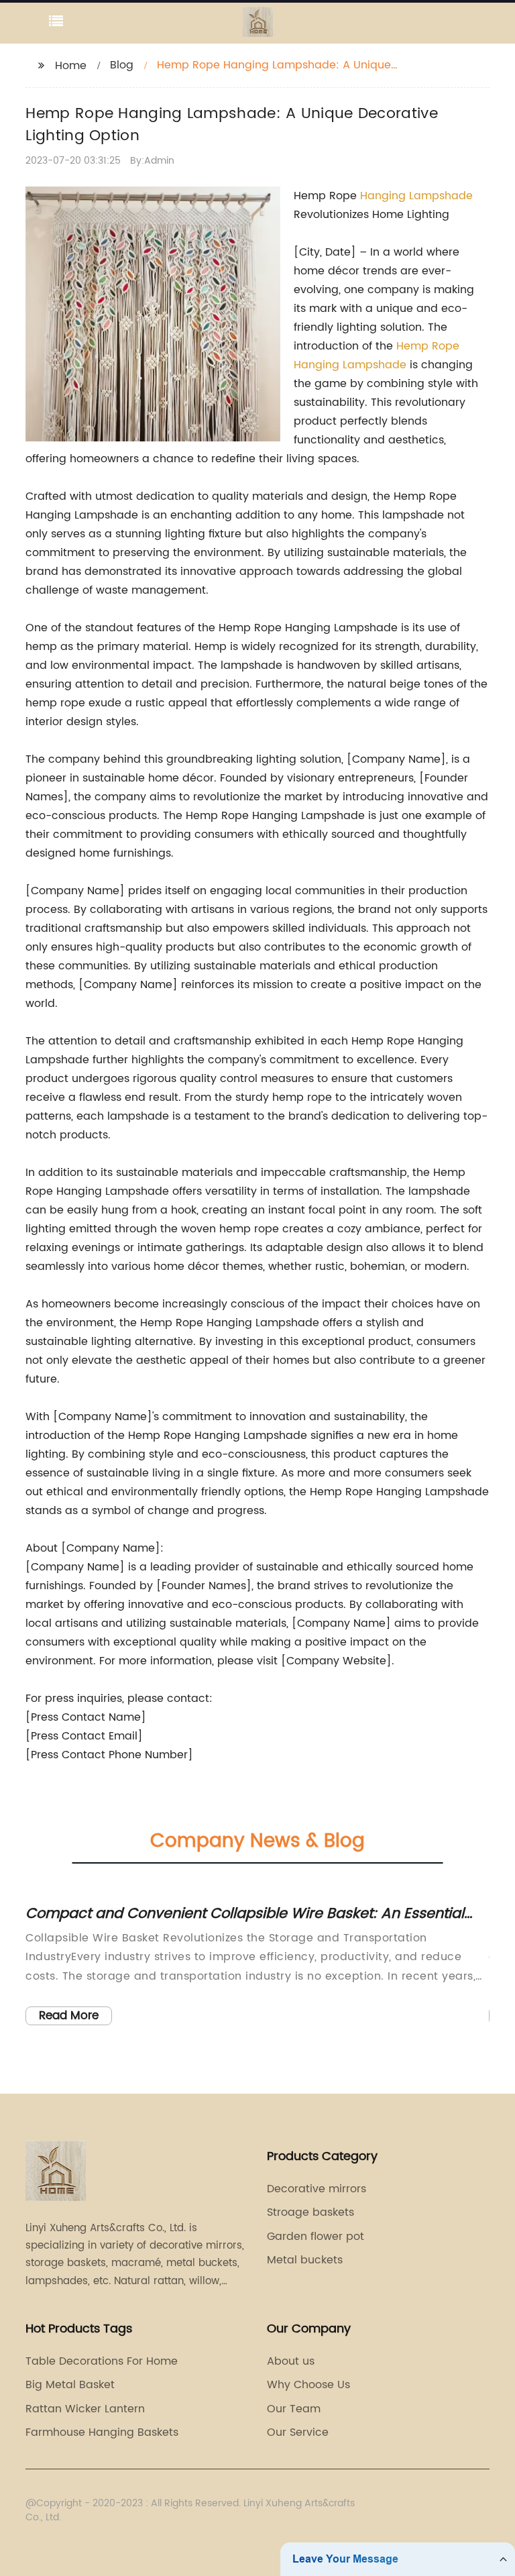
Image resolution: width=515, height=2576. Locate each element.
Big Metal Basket (70, 2385)
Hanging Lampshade (416, 196)
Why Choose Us (308, 2385)
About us (291, 2361)
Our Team (294, 2409)
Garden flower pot (316, 2237)
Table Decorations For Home (102, 2361)
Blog (122, 65)
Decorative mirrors (317, 2189)
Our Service (298, 2432)
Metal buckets (305, 2260)
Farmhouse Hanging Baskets (102, 2432)
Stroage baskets (310, 2212)
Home (71, 66)
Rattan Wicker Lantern (85, 2409)
